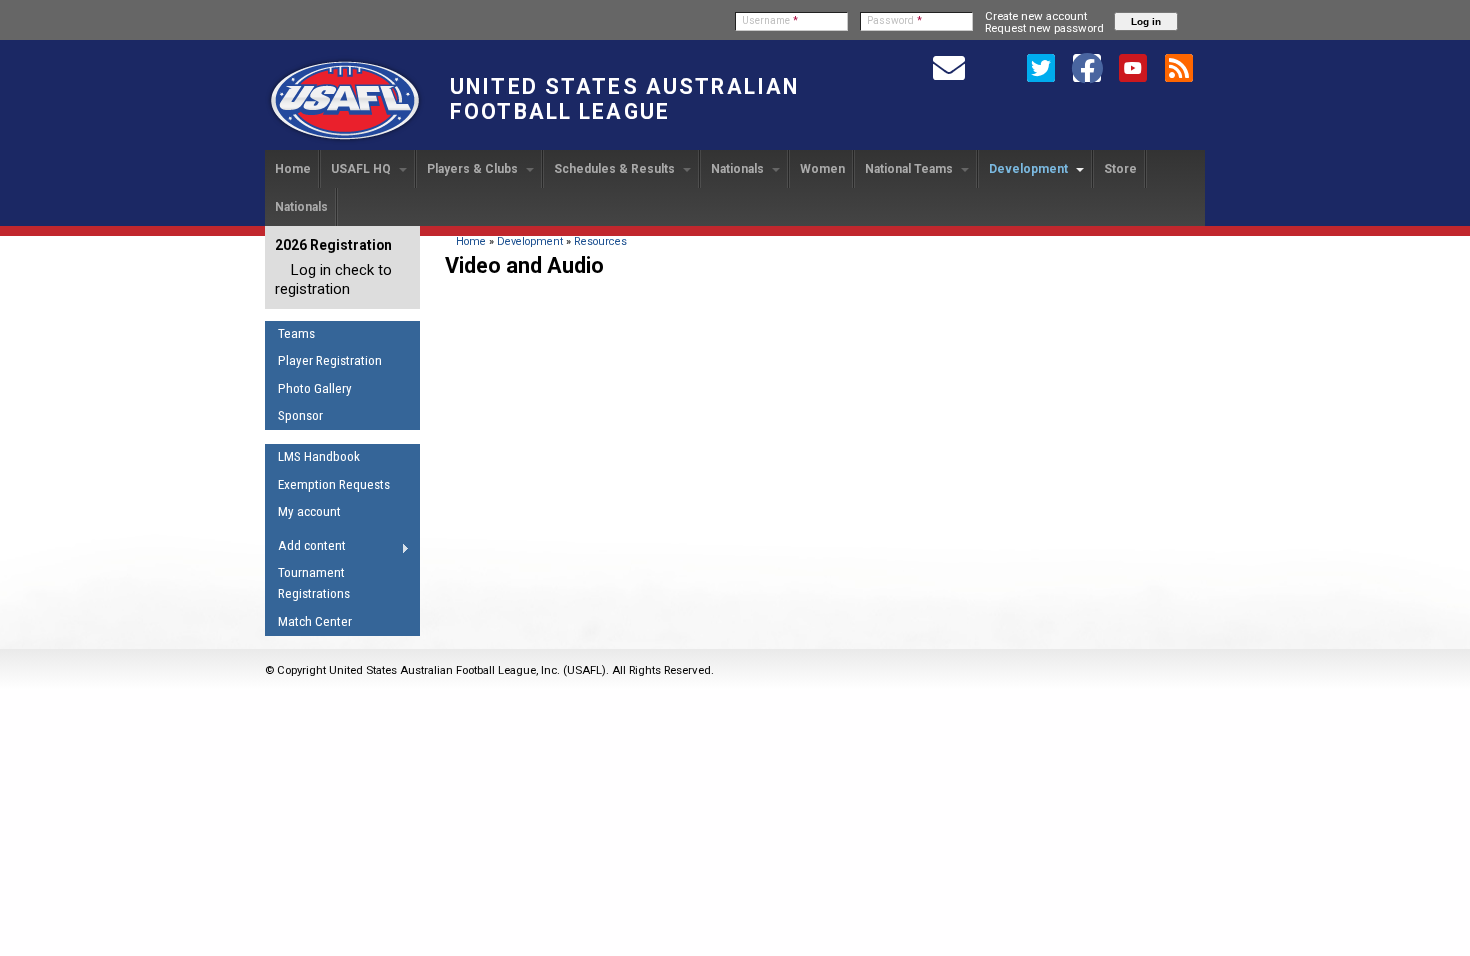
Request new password (1044, 28)
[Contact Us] (949, 67)
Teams (296, 333)
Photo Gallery (315, 388)
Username (770, 20)
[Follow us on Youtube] (1133, 67)
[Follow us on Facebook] (1087, 67)
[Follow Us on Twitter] (1041, 67)
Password (894, 20)
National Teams (910, 169)
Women (822, 169)
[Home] (345, 141)
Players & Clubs (474, 169)
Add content (305, 549)
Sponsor (300, 415)
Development (1030, 169)
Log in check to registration (333, 279)
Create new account (1036, 16)
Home (293, 169)
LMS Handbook (319, 456)
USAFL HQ (362, 169)
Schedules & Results (616, 169)
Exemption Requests (334, 484)
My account (309, 511)
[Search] (995, 67)
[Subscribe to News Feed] (1179, 67)
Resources (600, 241)
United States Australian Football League (624, 99)
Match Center (315, 621)
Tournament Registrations (314, 583)
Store (1120, 169)
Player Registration (330, 360)
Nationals (739, 169)
